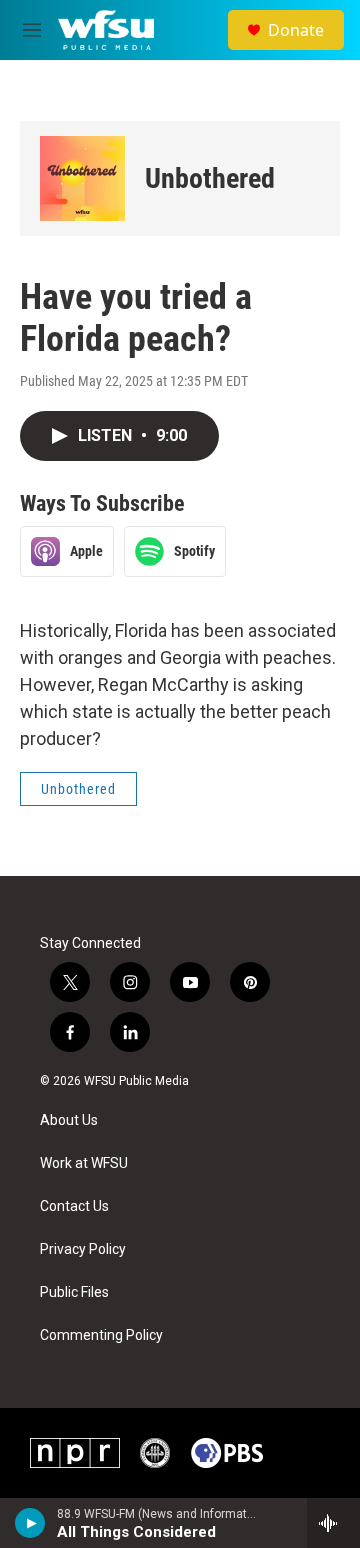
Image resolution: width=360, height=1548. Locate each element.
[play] (30, 1523)
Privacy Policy (83, 1249)
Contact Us (74, 1206)
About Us (69, 1120)
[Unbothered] (82, 178)
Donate (296, 30)
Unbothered (210, 178)
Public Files (74, 1292)
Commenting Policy (101, 1335)
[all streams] (333, 1523)
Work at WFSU (84, 1163)
